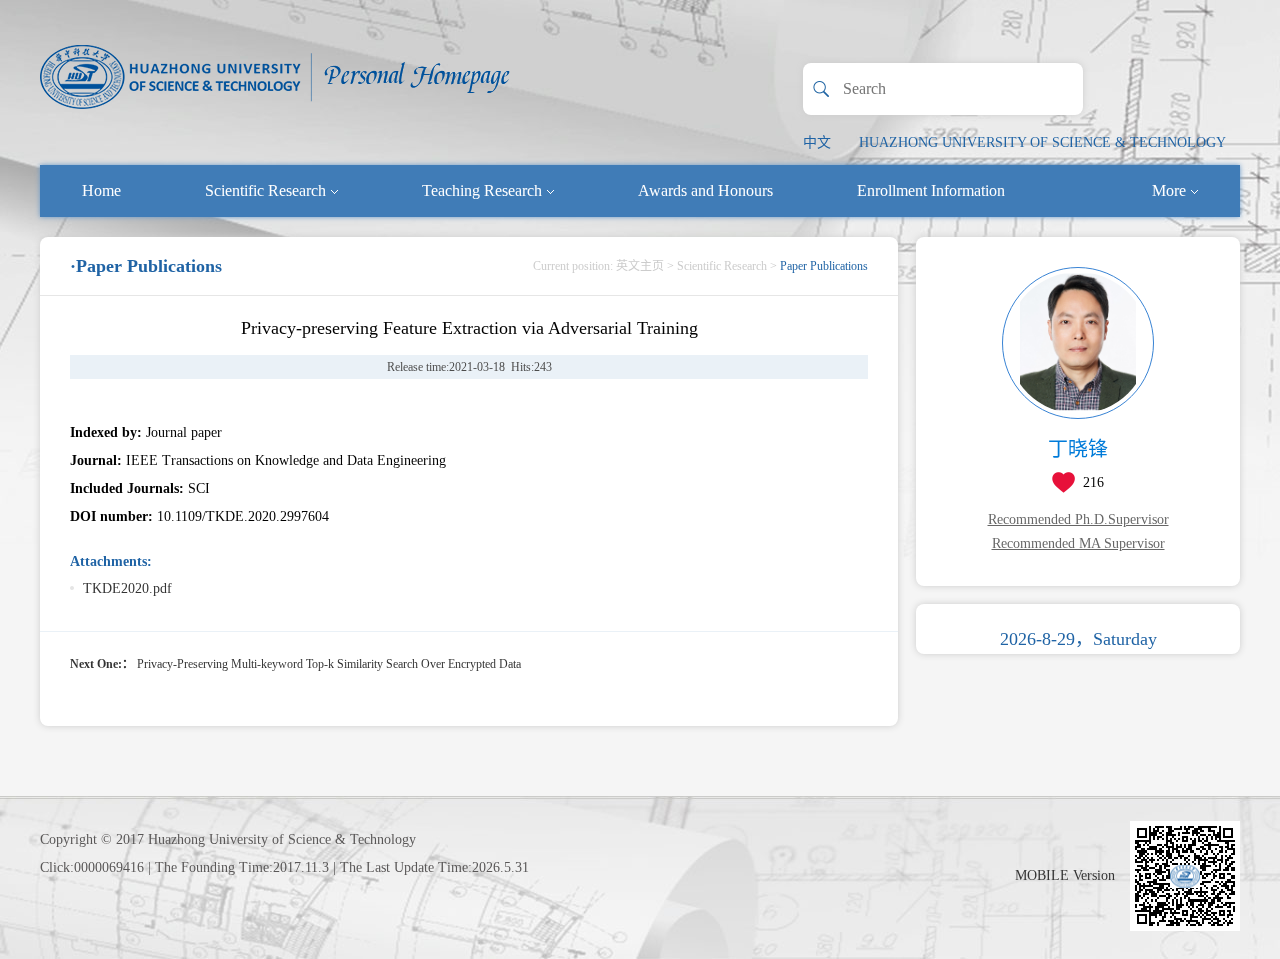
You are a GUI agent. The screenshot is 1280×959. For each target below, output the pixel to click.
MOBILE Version (1065, 875)
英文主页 (640, 266)
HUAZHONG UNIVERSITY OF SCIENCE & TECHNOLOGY (1042, 142)
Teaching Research (482, 190)
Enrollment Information (931, 190)
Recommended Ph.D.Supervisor (1078, 519)
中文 (817, 142)
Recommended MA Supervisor (1078, 543)
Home (101, 190)
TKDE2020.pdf (127, 588)
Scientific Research (265, 190)
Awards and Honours (705, 190)
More (1169, 190)
